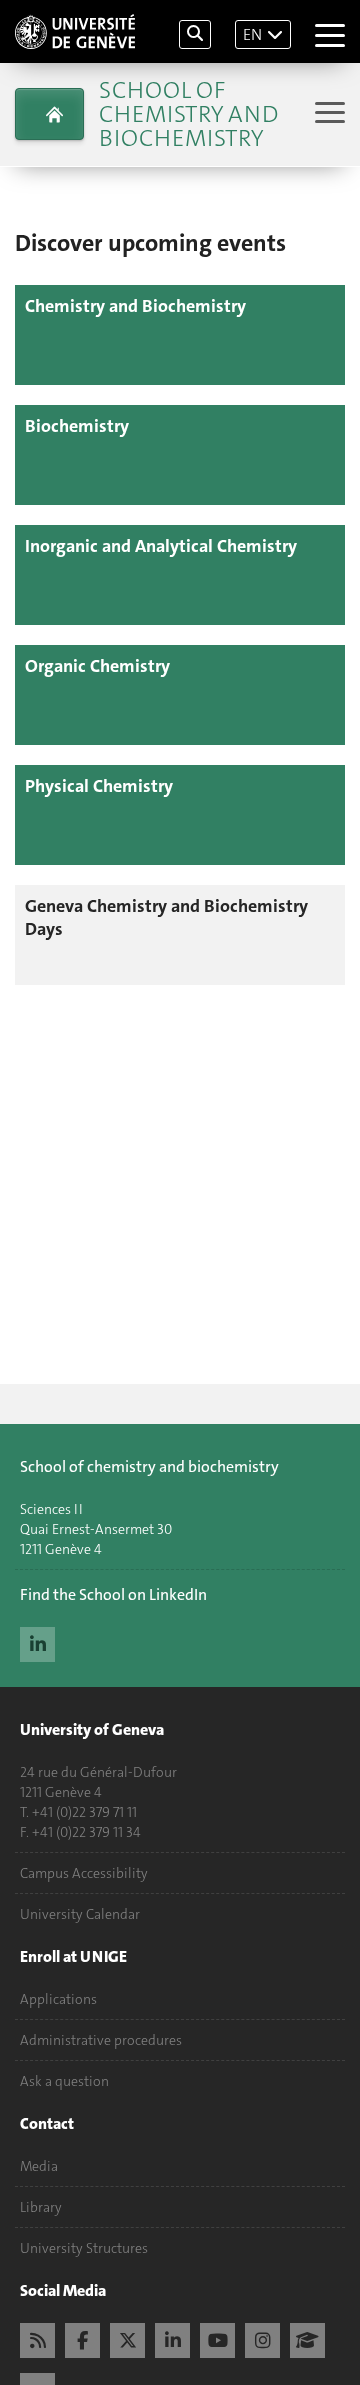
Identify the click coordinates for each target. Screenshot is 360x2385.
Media (39, 2166)
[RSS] (37, 2338)
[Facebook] (82, 2338)
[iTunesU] (307, 2338)
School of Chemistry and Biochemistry (188, 114)
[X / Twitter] (127, 2338)
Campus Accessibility (84, 1873)
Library (41, 2207)
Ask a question (64, 2081)
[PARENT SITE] (49, 114)
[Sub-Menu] (327, 114)
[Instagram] (262, 2338)
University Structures (84, 2248)
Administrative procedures (101, 2040)
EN (252, 34)
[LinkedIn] (37, 1642)
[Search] (195, 34)
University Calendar (80, 1914)
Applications (58, 1999)
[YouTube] (217, 2338)
